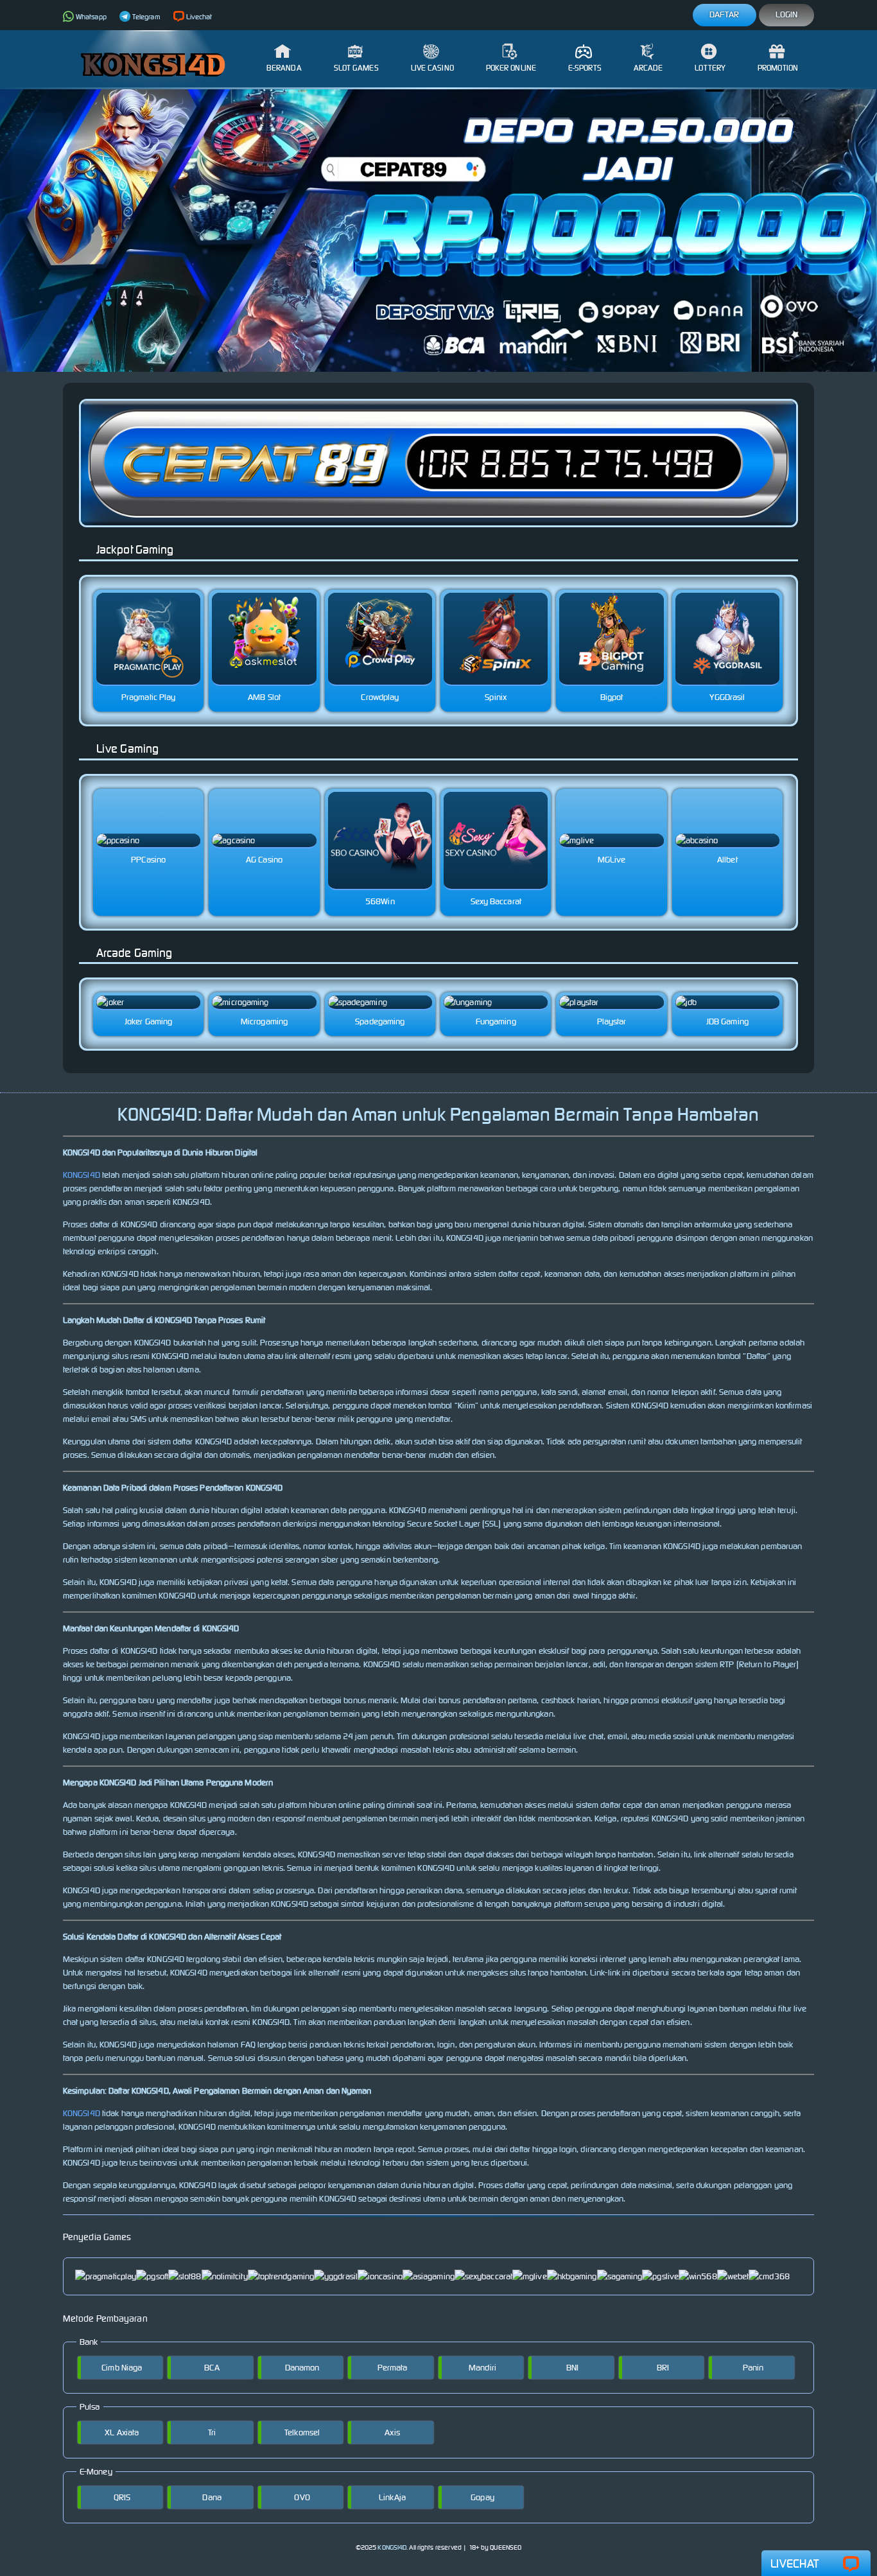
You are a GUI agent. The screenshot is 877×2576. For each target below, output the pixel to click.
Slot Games (356, 68)
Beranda (284, 68)
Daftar (725, 14)
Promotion (778, 68)
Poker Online (511, 68)
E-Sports (585, 68)
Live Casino (432, 68)
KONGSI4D (82, 1175)
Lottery (710, 68)
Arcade (648, 68)
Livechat (199, 17)
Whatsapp (91, 17)
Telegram (146, 17)
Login (787, 14)
